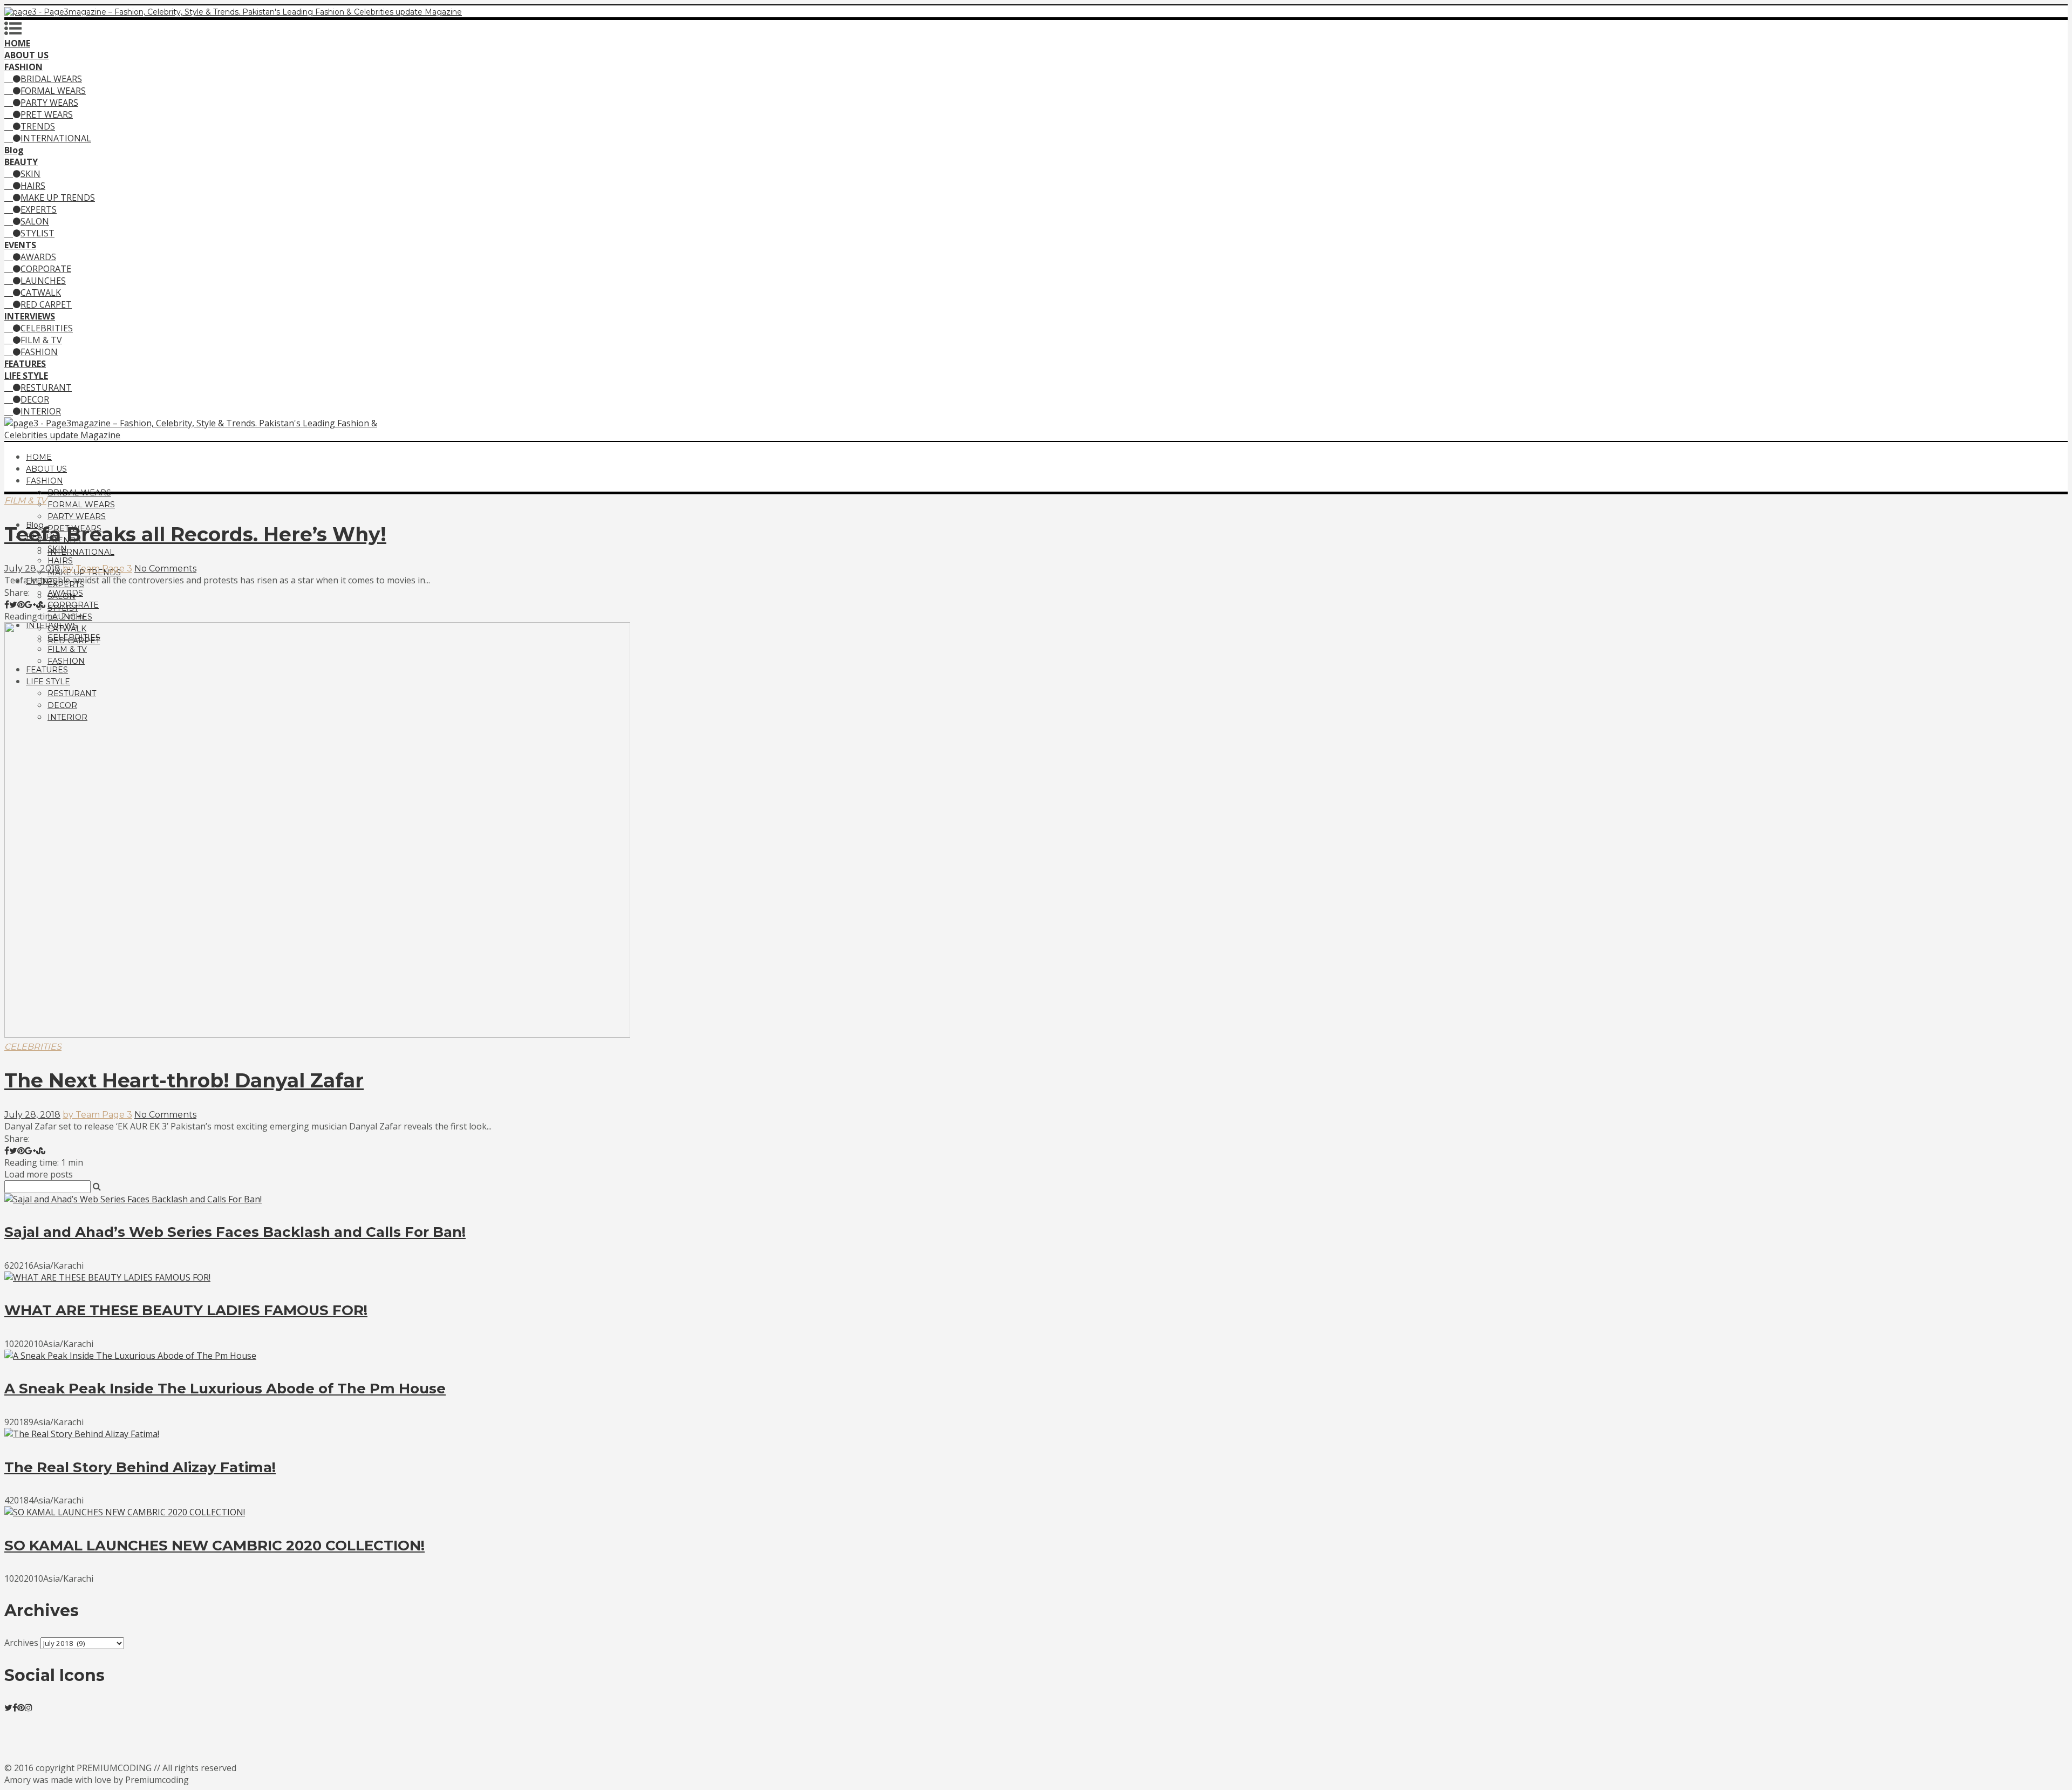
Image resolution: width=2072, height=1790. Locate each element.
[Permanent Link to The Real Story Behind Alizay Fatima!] (82, 1434)
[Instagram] (29, 1707)
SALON (35, 221)
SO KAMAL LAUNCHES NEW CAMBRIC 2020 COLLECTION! (214, 1546)
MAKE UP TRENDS (58, 198)
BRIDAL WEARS (51, 79)
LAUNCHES (43, 281)
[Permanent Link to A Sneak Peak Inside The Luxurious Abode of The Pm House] (130, 1356)
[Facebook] (15, 1707)
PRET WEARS (47, 114)
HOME (39, 457)
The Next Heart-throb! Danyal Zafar (184, 1080)
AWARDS (38, 257)
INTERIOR (41, 411)
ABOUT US (46, 469)
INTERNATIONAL (56, 138)
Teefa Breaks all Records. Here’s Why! (195, 534)
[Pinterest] (21, 1707)
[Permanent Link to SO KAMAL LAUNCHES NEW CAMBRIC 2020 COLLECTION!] (125, 1512)
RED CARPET (46, 304)
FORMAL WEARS (53, 91)
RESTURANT (46, 387)
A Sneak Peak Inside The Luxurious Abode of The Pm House (225, 1389)
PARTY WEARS (49, 103)
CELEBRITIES (47, 328)
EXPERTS (39, 209)
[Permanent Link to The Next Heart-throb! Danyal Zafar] (317, 1034)
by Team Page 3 (97, 569)
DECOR (35, 399)
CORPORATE (46, 269)
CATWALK (41, 292)
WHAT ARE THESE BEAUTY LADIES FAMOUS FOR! (186, 1310)
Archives (21, 1643)
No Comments (165, 569)
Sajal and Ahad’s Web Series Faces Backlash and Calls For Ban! (235, 1232)
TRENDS (38, 126)
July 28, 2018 (32, 569)
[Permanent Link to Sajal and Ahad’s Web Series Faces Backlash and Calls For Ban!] (133, 1199)
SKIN (30, 174)
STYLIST (38, 233)
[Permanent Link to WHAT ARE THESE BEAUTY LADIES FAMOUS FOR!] (107, 1277)
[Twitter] (8, 1707)
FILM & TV (41, 340)
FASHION (39, 352)
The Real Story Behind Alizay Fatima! (140, 1467)
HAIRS (33, 186)
